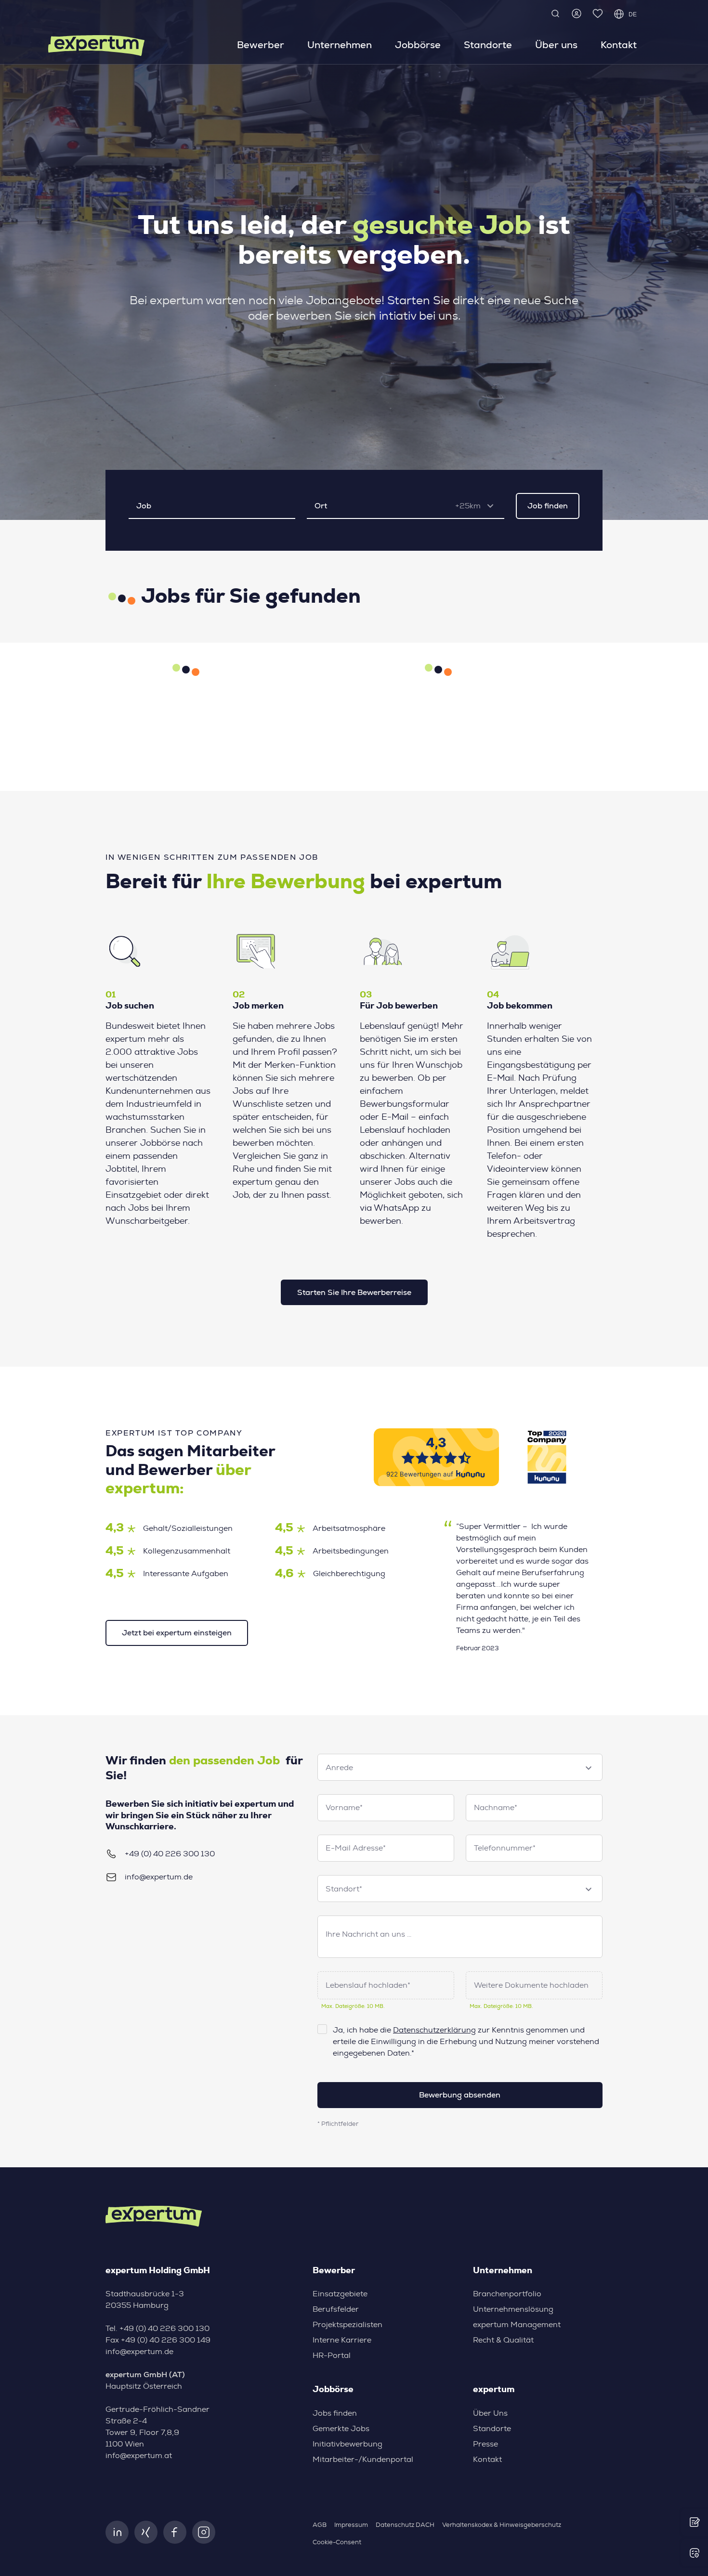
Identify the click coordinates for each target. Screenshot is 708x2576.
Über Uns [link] (490, 2413)
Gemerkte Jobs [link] (341, 2429)
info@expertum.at (139, 2456)
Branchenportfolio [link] (507, 2294)
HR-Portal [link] (332, 2356)
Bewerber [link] (261, 45)
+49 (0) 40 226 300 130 (170, 1854)
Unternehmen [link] (340, 45)
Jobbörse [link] (418, 45)
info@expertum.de (159, 1877)
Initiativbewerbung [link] (347, 2444)
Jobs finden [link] (335, 2413)
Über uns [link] (556, 45)
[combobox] (478, 506)
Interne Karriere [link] (342, 2340)
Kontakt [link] (619, 45)
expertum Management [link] (517, 2325)
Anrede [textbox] (339, 1768)
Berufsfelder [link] (336, 2309)
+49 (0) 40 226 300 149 (166, 2340)
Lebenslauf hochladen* (368, 1985)
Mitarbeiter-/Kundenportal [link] (363, 2459)
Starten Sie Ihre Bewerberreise (354, 1292)
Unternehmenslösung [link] (513, 2309)
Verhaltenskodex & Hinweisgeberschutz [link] (502, 2525)
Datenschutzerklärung (434, 2030)
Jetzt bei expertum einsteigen (177, 1633)
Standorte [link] (488, 45)
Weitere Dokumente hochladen (531, 1985)
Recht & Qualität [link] (503, 2340)
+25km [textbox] (468, 506)
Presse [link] (485, 2444)
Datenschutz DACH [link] (405, 2525)
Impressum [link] (351, 2525)
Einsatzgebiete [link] (340, 2294)
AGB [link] (320, 2525)
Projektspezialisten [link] (347, 2325)
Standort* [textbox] (344, 1889)
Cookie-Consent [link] (337, 2543)
